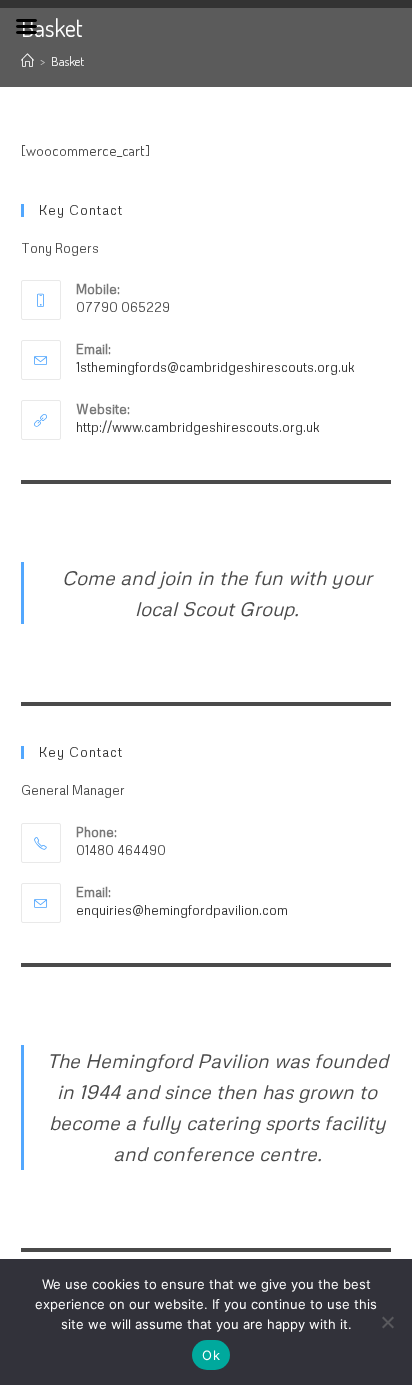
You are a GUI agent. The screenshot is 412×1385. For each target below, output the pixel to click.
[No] (387, 1322)
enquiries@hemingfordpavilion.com (182, 910)
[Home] (27, 61)
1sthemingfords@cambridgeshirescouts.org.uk (215, 367)
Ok (211, 1355)
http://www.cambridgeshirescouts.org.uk (198, 427)
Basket (67, 61)
